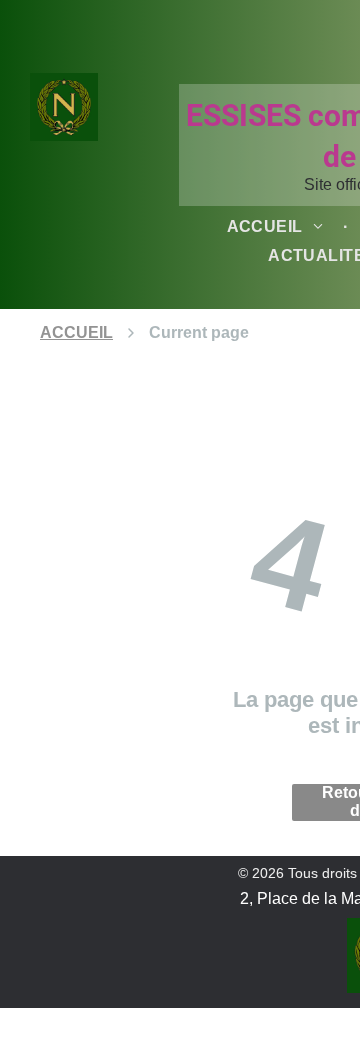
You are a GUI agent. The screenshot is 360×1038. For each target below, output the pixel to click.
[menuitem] (278, 227)
